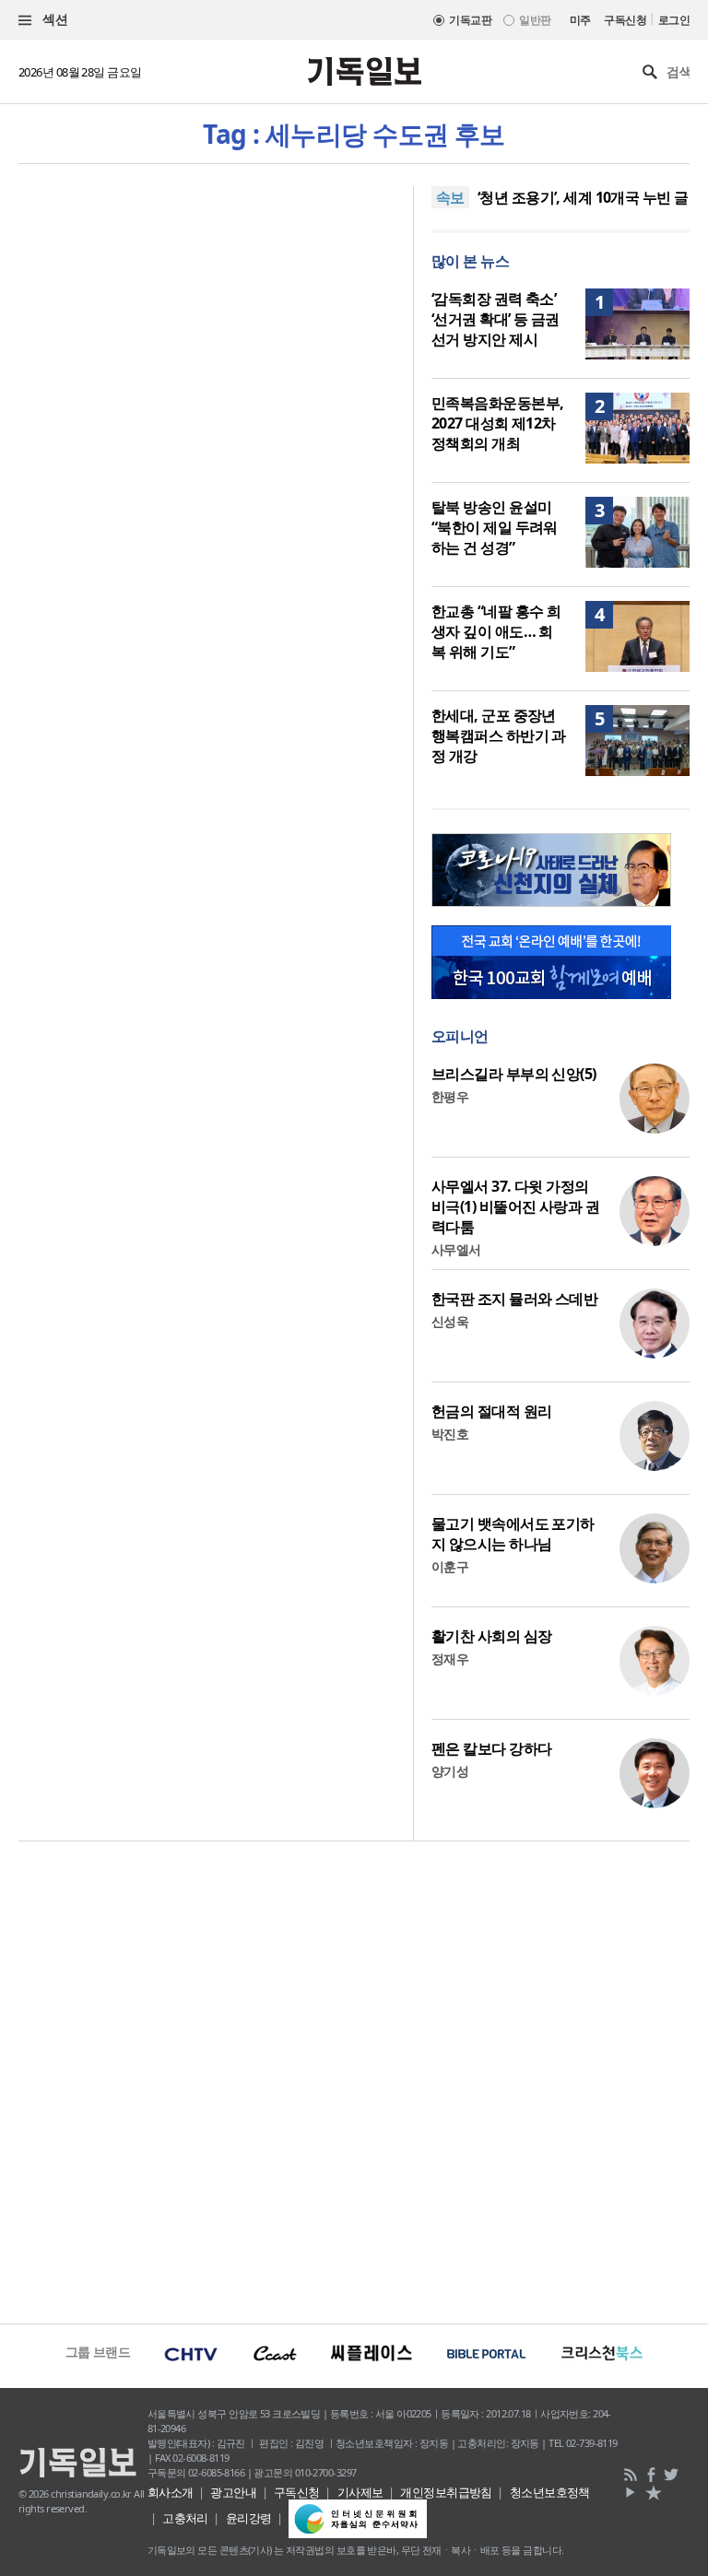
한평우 (450, 1096)
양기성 (450, 1771)
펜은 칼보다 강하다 (491, 1748)
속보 (450, 197)
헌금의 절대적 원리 (491, 1411)
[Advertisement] (354, 2080)
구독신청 (625, 20)
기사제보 (360, 2492)
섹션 (53, 19)
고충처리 (185, 2518)
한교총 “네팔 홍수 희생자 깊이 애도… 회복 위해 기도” (496, 631)
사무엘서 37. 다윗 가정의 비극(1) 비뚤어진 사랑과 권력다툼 (515, 1206)
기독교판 (470, 20)
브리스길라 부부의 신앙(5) (514, 1074)
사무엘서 (456, 1249)
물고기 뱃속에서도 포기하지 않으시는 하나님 (513, 1534)
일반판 (535, 20)
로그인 (674, 20)
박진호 (450, 1434)
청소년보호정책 (550, 2492)
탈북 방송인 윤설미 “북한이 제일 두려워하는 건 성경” (495, 527)
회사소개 (171, 2492)
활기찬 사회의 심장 (491, 1636)
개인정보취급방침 (446, 2492)
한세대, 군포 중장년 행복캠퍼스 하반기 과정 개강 (499, 735)
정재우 (450, 1659)
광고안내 (233, 2492)
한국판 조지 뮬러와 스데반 (514, 1299)
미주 (580, 20)
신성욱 (450, 1321)
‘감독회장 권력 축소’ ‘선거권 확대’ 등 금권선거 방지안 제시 (496, 319)
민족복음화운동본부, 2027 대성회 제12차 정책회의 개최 (497, 423)
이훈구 (450, 1566)
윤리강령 (249, 2518)
